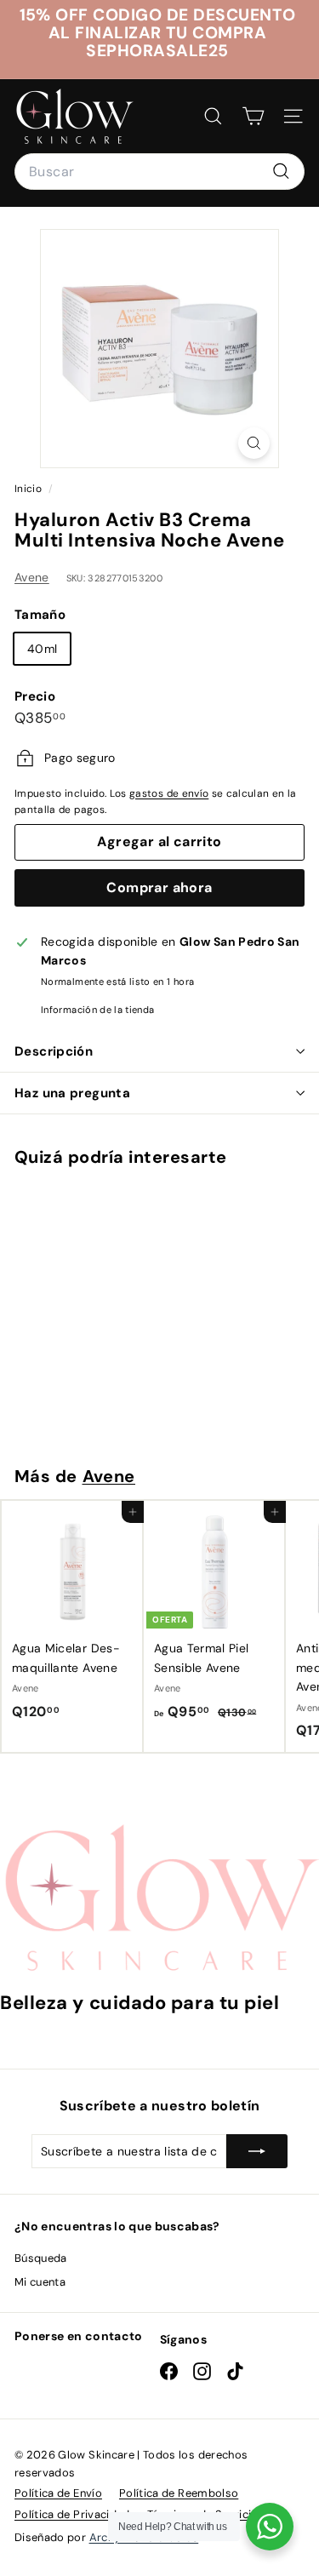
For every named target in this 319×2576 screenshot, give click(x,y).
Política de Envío (58, 2493)
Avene (32, 577)
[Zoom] (254, 443)
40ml (42, 649)
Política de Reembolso (179, 2493)
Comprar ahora (159, 887)
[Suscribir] (257, 2151)
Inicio (29, 489)
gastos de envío (169, 793)
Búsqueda (41, 2258)
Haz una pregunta (72, 1093)
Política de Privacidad (72, 2514)
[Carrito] (253, 116)
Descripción (54, 1051)
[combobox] (159, 172)
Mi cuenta (40, 2282)
